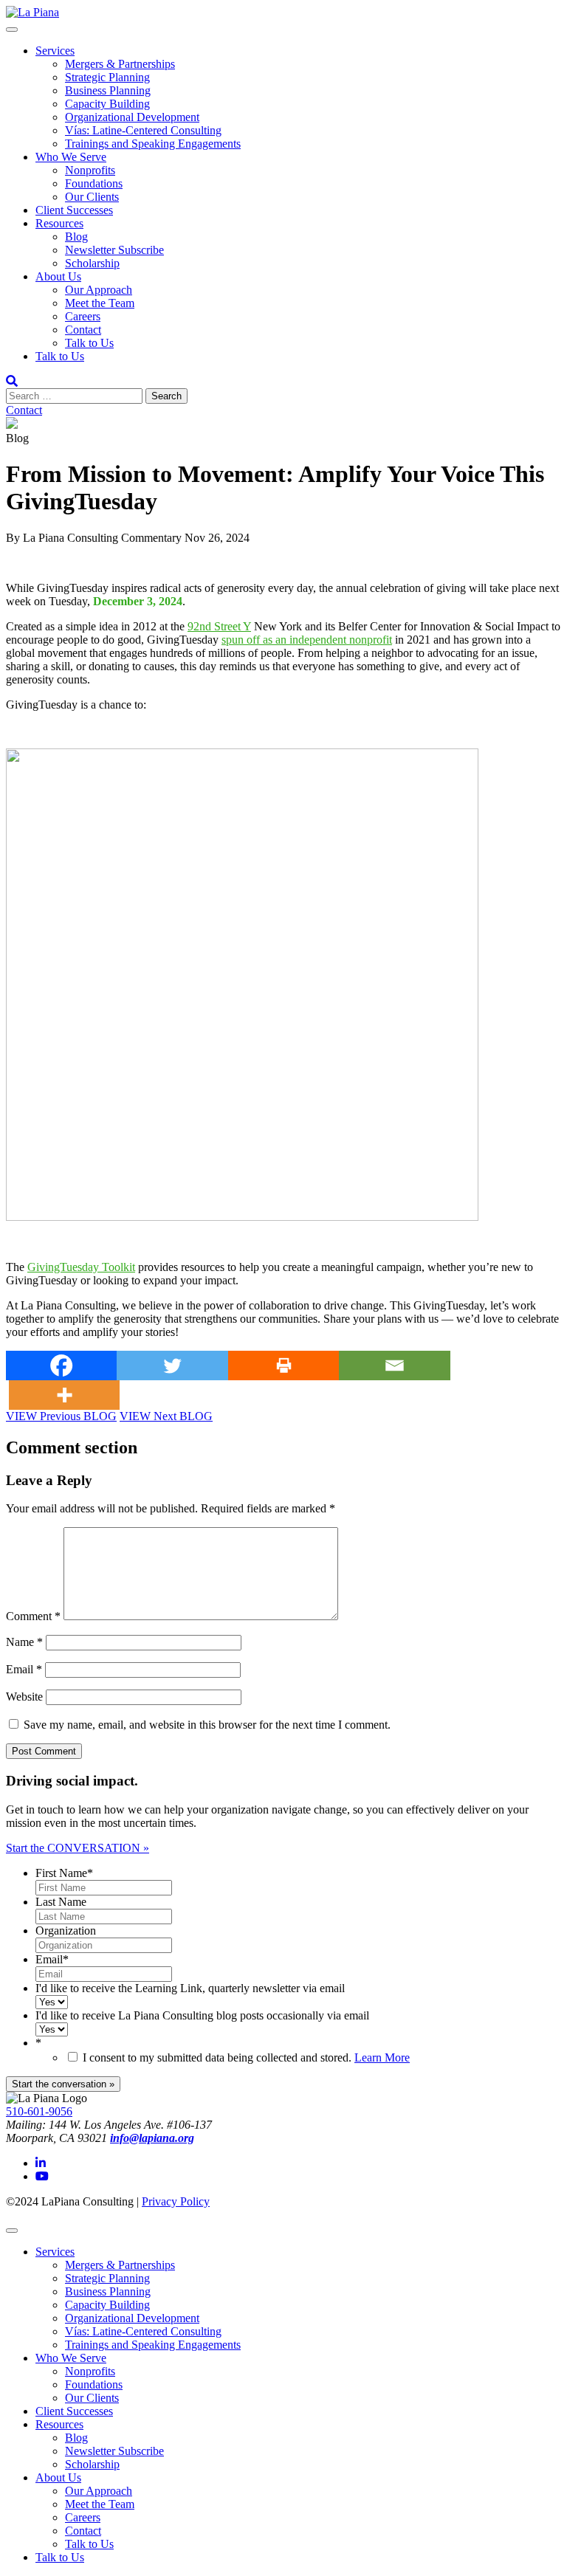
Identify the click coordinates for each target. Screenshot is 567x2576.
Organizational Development (132, 117)
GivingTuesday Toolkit (81, 1267)
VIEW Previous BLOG (61, 1416)
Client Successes (74, 210)
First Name (64, 1873)
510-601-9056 (39, 2111)
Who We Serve (71, 157)
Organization (66, 1931)
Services (55, 51)
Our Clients (92, 197)
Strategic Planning (107, 77)
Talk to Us (89, 343)
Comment (33, 1616)
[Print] (283, 1366)
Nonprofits (90, 170)
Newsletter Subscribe (114, 250)
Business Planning (108, 90)
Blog (76, 237)
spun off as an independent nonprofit (307, 640)
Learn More (382, 2057)
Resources (59, 223)
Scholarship (92, 263)
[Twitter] (172, 1366)
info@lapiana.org (152, 2138)
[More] (64, 1395)
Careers (83, 316)
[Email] (394, 1366)
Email (24, 1669)
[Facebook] (61, 1366)
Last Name (61, 1902)
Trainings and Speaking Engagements (153, 144)
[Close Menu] (12, 2231)
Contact (83, 330)
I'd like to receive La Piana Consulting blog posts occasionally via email (202, 2015)
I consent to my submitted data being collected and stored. (246, 2057)
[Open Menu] (12, 30)
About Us (58, 276)
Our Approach (99, 290)
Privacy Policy (176, 2201)
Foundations (94, 183)
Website (24, 1697)
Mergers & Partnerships (120, 64)
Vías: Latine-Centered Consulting (143, 130)
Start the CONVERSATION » (78, 1848)
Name (24, 1642)
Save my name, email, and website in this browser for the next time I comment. (207, 1725)
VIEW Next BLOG (166, 1416)
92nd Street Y (219, 626)
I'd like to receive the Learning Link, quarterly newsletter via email (190, 1988)
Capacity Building (107, 104)
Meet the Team (100, 303)
